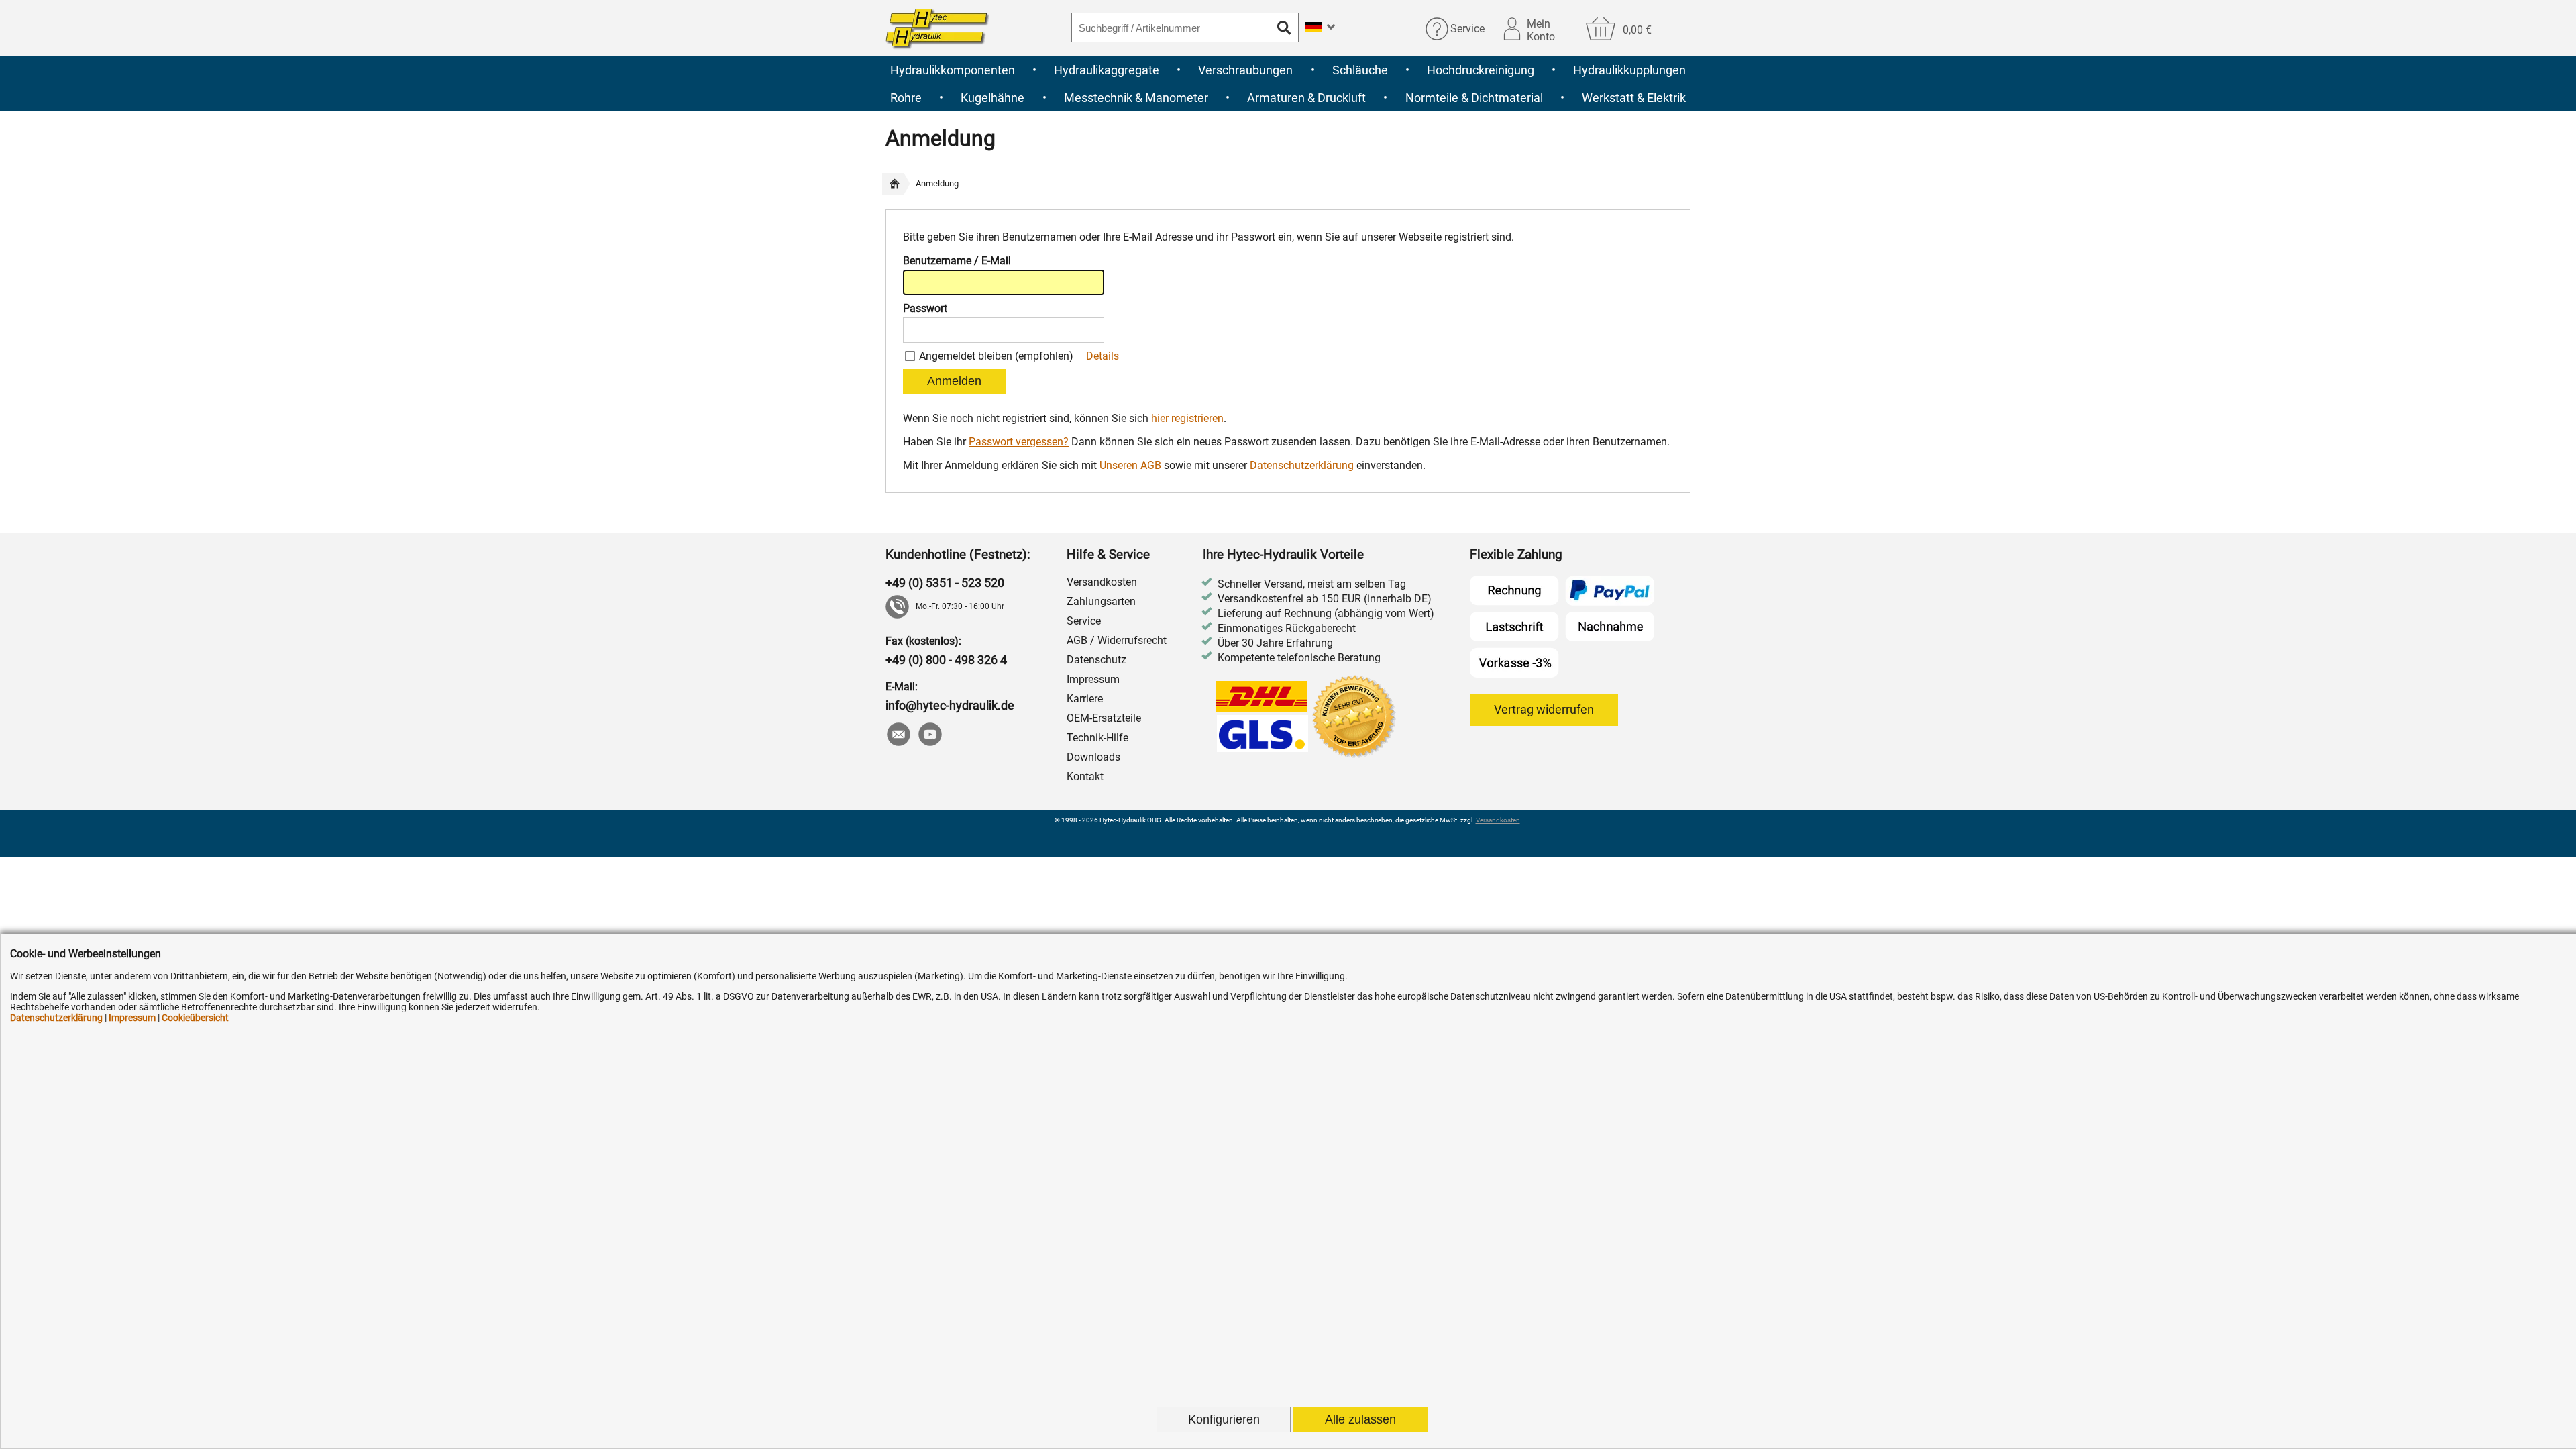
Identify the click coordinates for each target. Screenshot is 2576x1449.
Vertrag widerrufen (1544, 709)
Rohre (906, 98)
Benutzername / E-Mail (957, 261)
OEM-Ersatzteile (1104, 718)
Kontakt (1085, 776)
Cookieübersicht (195, 1018)
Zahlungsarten (1101, 601)
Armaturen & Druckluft (1306, 98)
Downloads (1093, 757)
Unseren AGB (1130, 465)
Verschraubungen (1245, 70)
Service (1467, 29)
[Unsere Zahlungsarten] (1562, 627)
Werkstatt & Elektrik (1634, 98)
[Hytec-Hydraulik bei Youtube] (929, 736)
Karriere (1085, 699)
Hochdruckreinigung (1481, 70)
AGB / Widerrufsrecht (1117, 640)
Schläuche (1360, 70)
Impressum (1093, 679)
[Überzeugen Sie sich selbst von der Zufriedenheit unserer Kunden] (1355, 718)
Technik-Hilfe (1097, 738)
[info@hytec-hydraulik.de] (898, 736)
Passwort (925, 308)
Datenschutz (1096, 660)
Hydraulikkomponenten (953, 70)
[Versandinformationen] (1263, 718)
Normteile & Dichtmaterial (1474, 98)
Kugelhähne (992, 98)
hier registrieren (1187, 418)
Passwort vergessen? (1019, 442)
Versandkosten (1102, 582)
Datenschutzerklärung (1302, 465)
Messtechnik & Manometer (1136, 98)
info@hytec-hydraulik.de (950, 705)
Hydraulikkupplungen (1629, 70)
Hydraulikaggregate (1107, 70)
